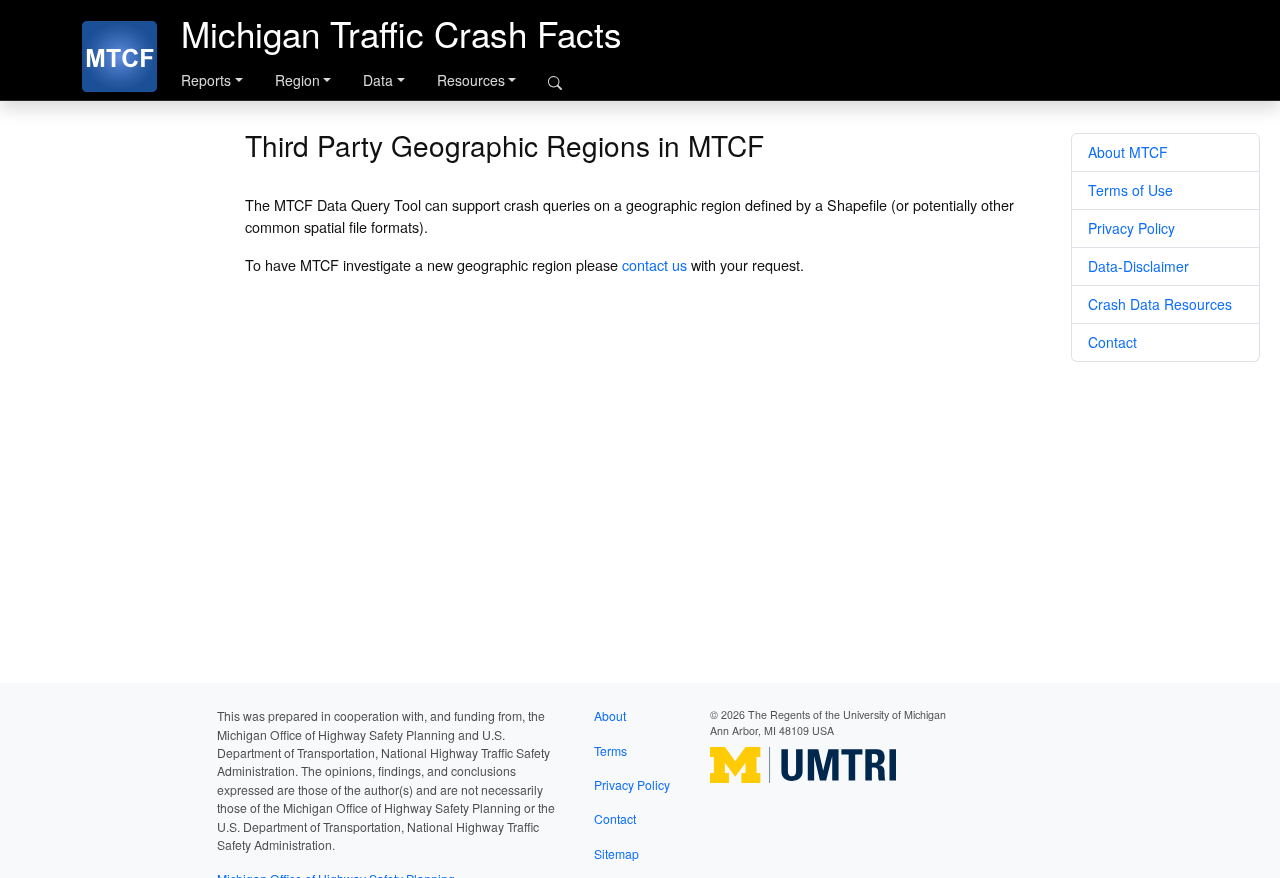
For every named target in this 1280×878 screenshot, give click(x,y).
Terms (610, 750)
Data (378, 80)
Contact (1112, 342)
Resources (471, 80)
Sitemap (616, 853)
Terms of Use (1130, 190)
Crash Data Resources (1160, 304)
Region (297, 80)
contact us (654, 264)
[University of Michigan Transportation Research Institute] (803, 763)
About (610, 715)
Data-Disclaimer (1138, 266)
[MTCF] (119, 56)
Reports (206, 80)
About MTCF (1128, 152)
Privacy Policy (1131, 228)
